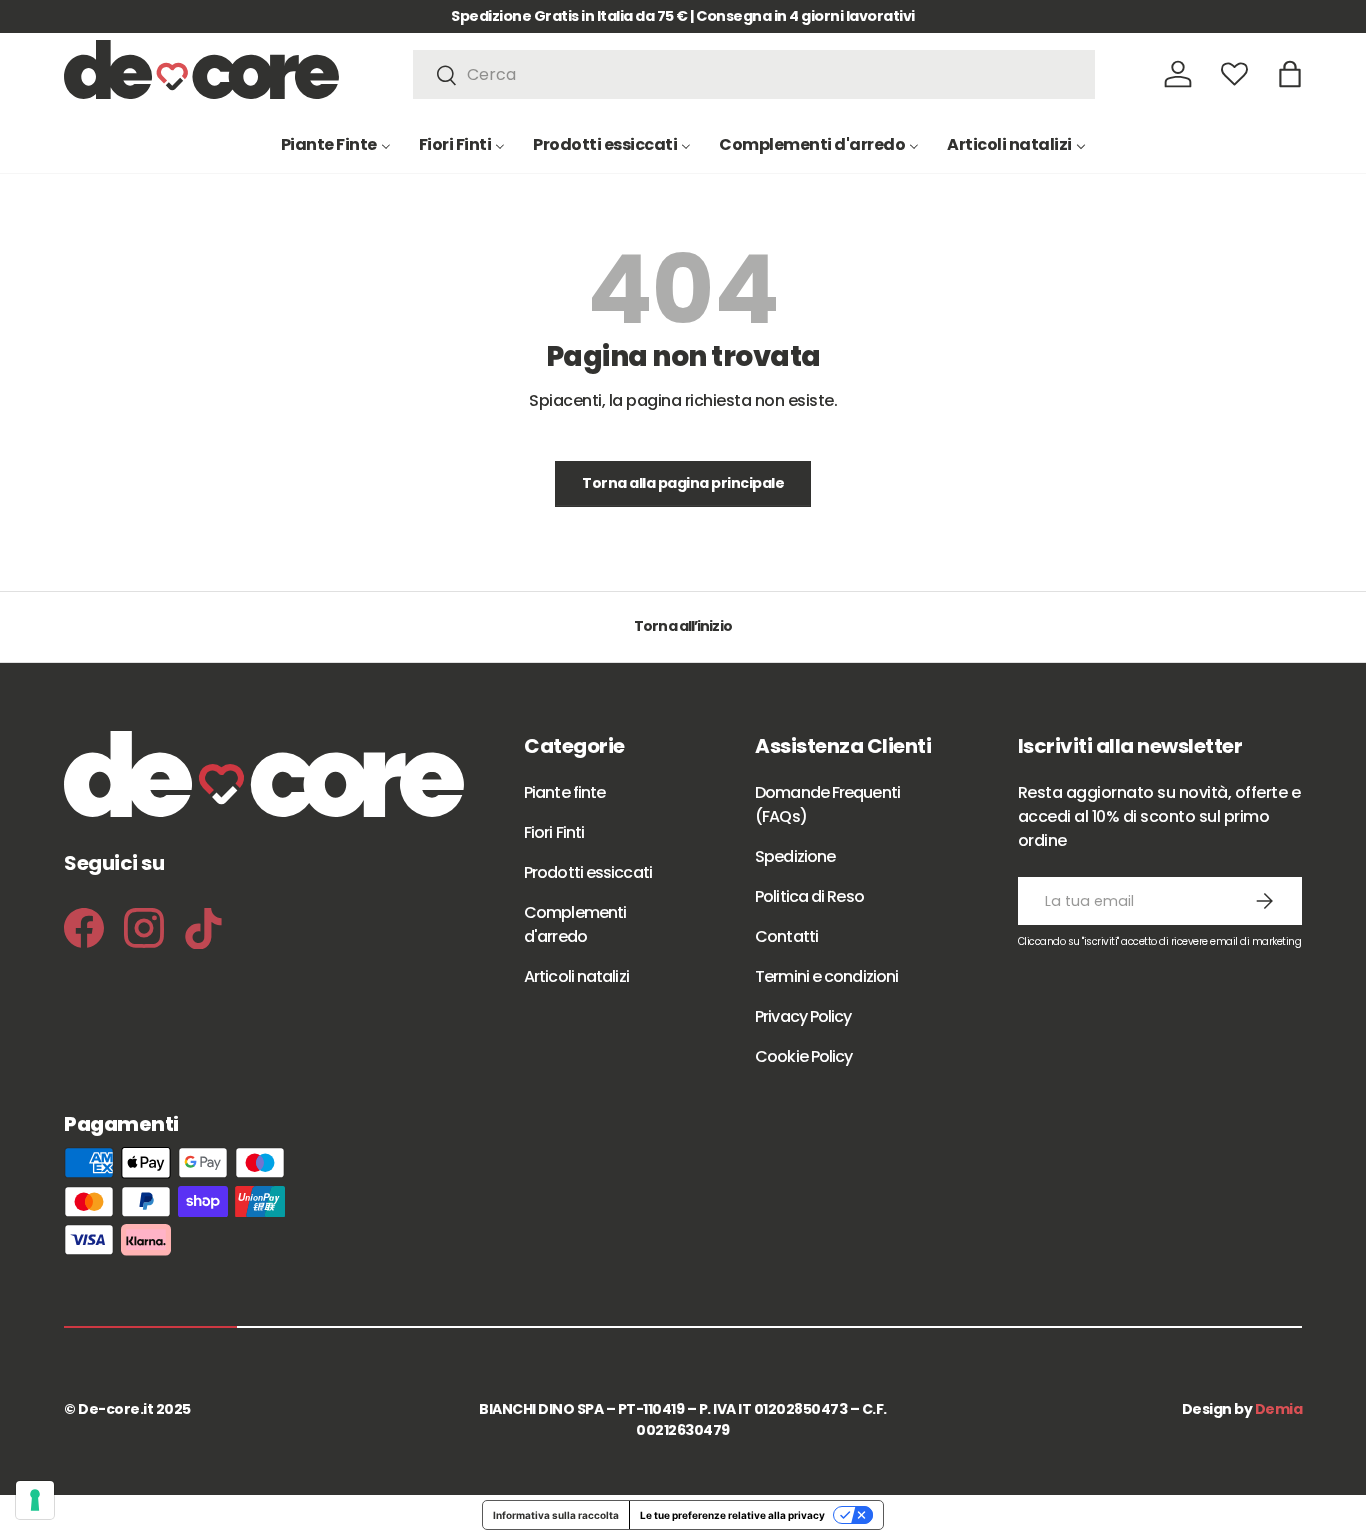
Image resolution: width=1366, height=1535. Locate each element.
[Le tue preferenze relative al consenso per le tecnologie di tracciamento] (35, 1500)
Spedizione (795, 856)
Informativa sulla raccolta (556, 1515)
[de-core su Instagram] (144, 928)
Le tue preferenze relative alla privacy (732, 1515)
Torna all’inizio (683, 626)
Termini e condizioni (826, 976)
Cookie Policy (803, 1056)
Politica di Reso (809, 896)
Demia (1279, 1409)
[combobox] (754, 74)
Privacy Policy (803, 1016)
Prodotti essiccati (588, 872)
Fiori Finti (554, 832)
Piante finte (564, 792)
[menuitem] (336, 144)
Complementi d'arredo (575, 924)
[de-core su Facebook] (84, 928)
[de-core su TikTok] (204, 929)
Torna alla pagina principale (683, 483)
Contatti (786, 936)
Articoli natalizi (576, 976)
